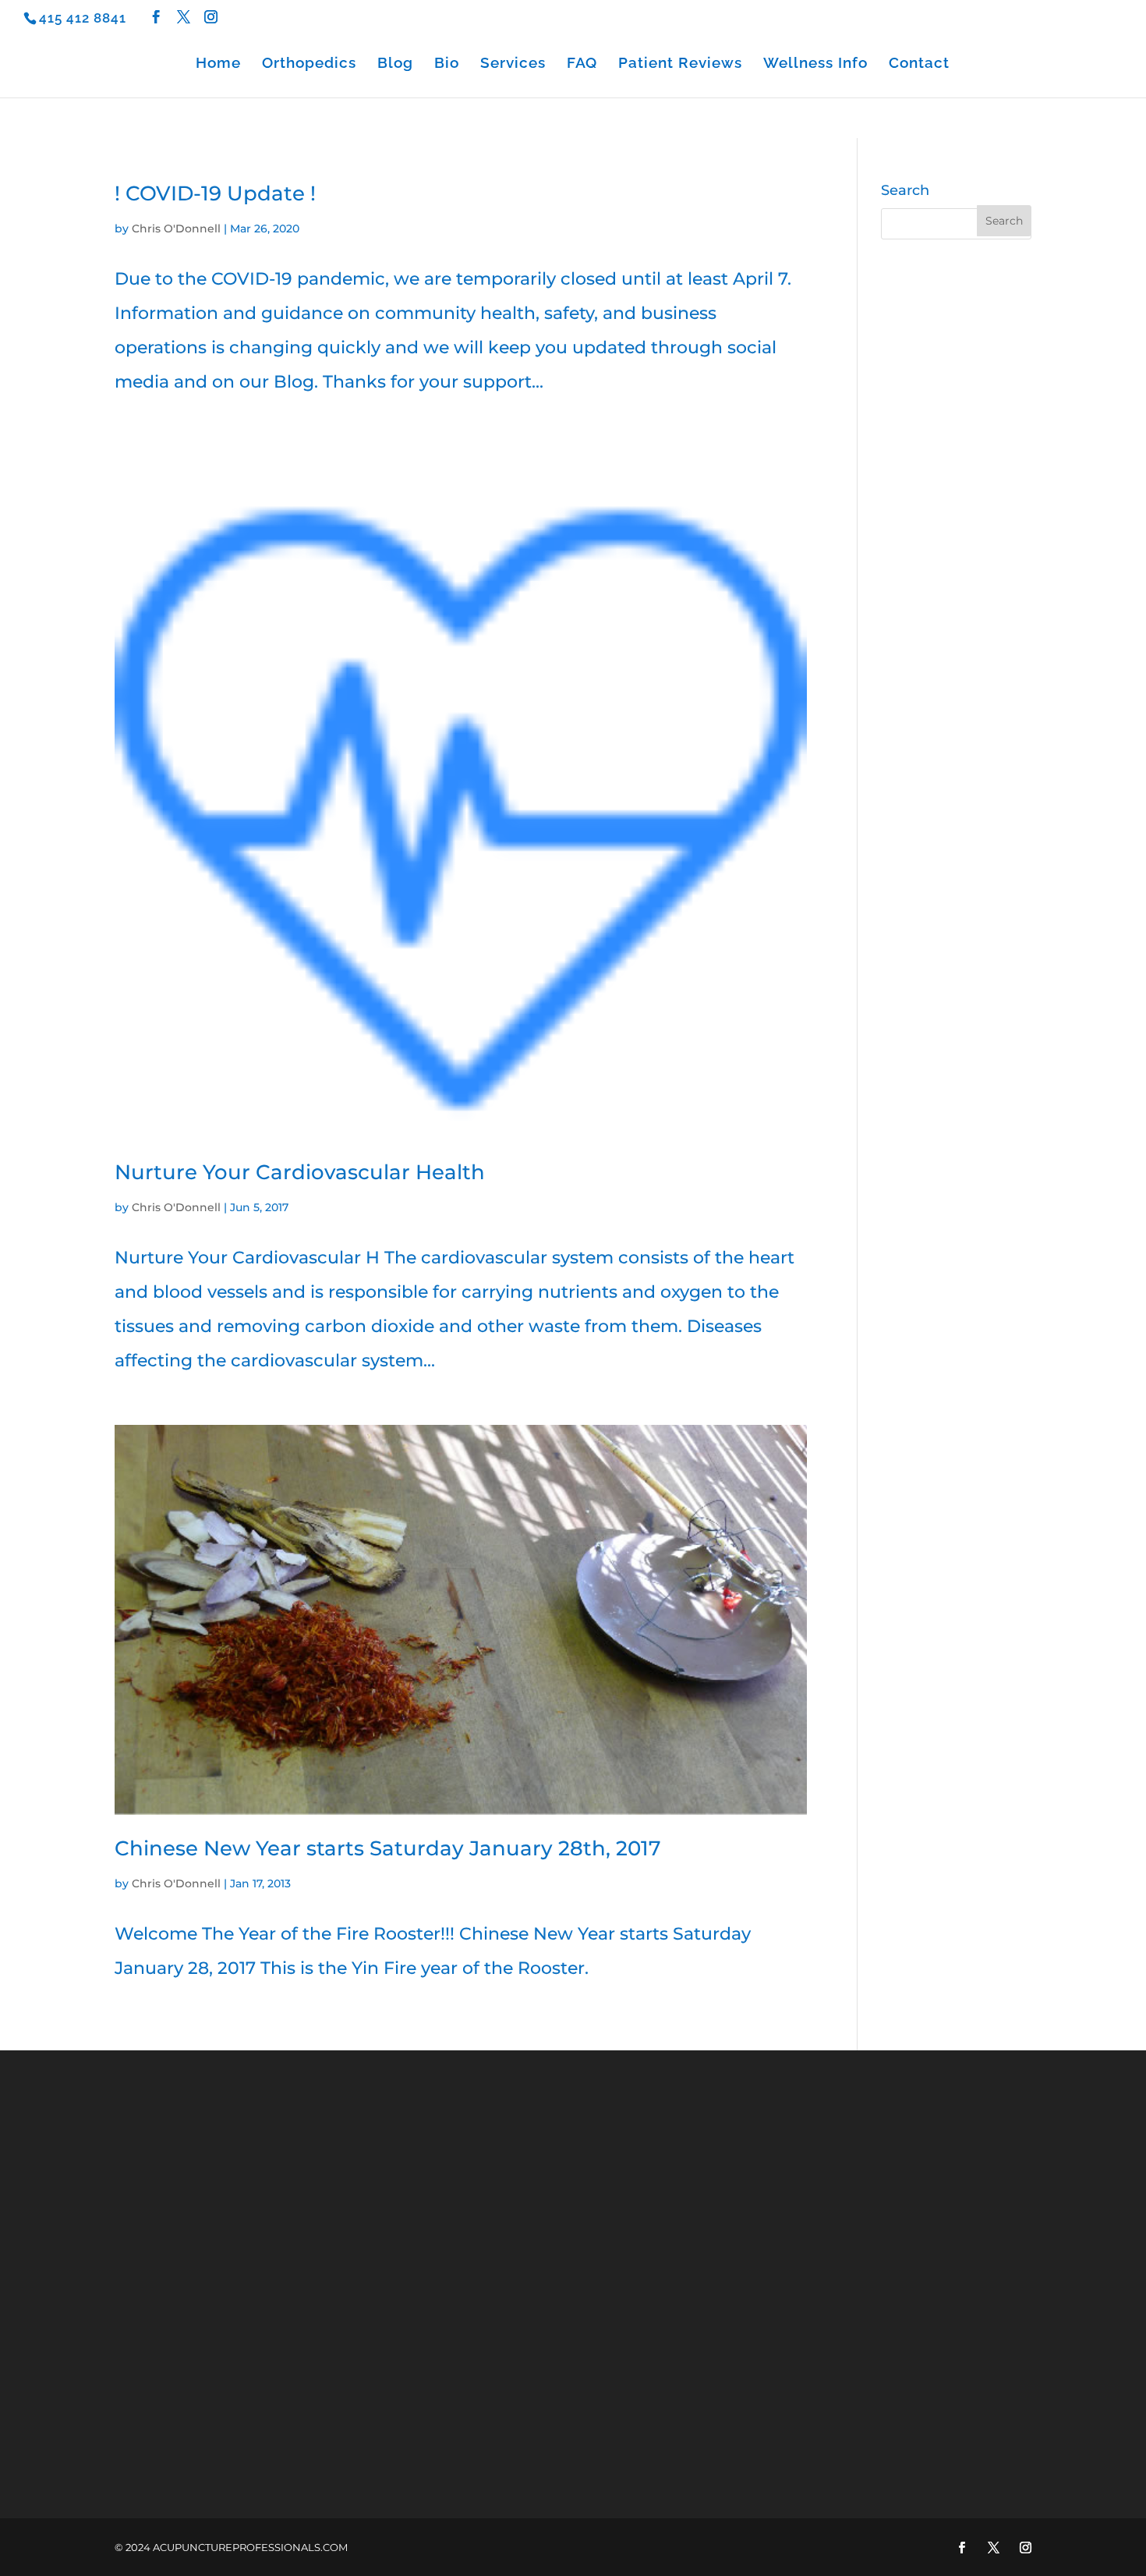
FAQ (582, 64)
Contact (919, 64)
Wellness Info (815, 64)
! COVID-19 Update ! (215, 193)
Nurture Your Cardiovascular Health (300, 1172)
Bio (447, 64)
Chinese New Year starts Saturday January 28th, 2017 (388, 1848)
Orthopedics (309, 64)
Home (218, 64)
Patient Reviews (680, 64)
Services (513, 64)
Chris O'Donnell (176, 229)
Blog (395, 64)
